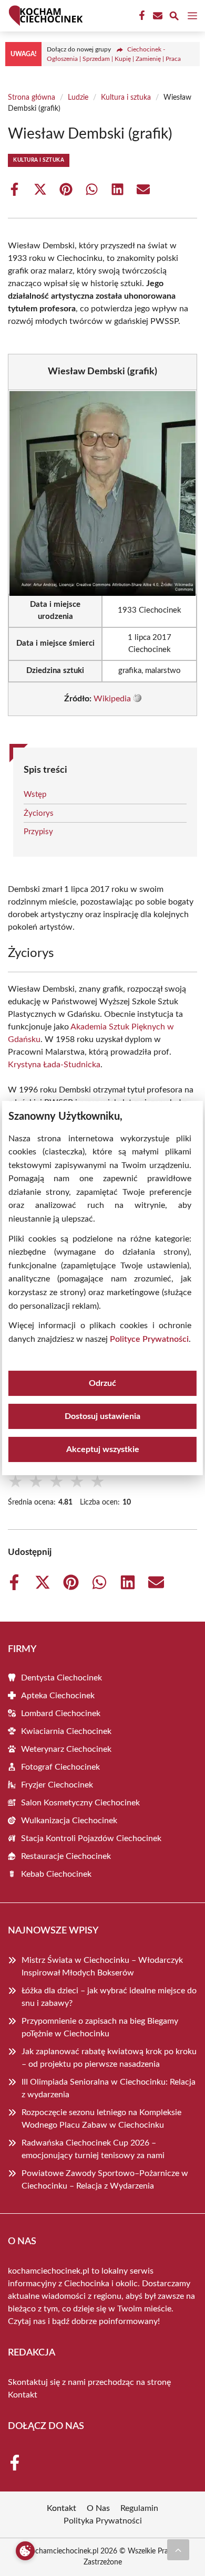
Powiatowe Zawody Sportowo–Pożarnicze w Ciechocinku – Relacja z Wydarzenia (105, 2180)
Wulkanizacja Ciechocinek (69, 1821)
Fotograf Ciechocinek (60, 1767)
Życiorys (39, 813)
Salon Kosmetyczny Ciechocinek (80, 1803)
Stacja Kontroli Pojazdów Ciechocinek (91, 1838)
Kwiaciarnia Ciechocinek (66, 1731)
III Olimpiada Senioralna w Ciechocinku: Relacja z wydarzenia (109, 2088)
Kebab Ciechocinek (56, 1874)
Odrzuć (102, 1383)
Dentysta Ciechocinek (61, 1678)
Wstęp (35, 795)
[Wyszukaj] (174, 18)
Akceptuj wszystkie (103, 1449)
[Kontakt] (157, 16)
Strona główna (32, 98)
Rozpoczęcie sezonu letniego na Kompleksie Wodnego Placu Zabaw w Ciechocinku (101, 2119)
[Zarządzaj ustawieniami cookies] (25, 2551)
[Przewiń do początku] (178, 2550)
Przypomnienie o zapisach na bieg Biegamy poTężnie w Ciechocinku (100, 2027)
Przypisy (38, 832)
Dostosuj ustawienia (102, 1416)
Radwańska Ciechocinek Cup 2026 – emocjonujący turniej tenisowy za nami (93, 2149)
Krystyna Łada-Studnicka (54, 1065)
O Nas (98, 2508)
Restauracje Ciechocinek (66, 1856)
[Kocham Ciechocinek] (44, 16)
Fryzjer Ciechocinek (57, 1785)
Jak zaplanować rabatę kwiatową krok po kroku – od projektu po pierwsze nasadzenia (109, 2058)
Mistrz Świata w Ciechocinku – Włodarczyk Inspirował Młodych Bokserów (102, 1967)
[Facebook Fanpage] (141, 16)
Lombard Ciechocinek (61, 1713)
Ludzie (78, 98)
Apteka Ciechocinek (58, 1696)
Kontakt (23, 2395)
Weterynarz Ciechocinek (66, 1749)
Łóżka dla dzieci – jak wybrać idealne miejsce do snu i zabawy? (109, 1997)
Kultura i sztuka (126, 98)
